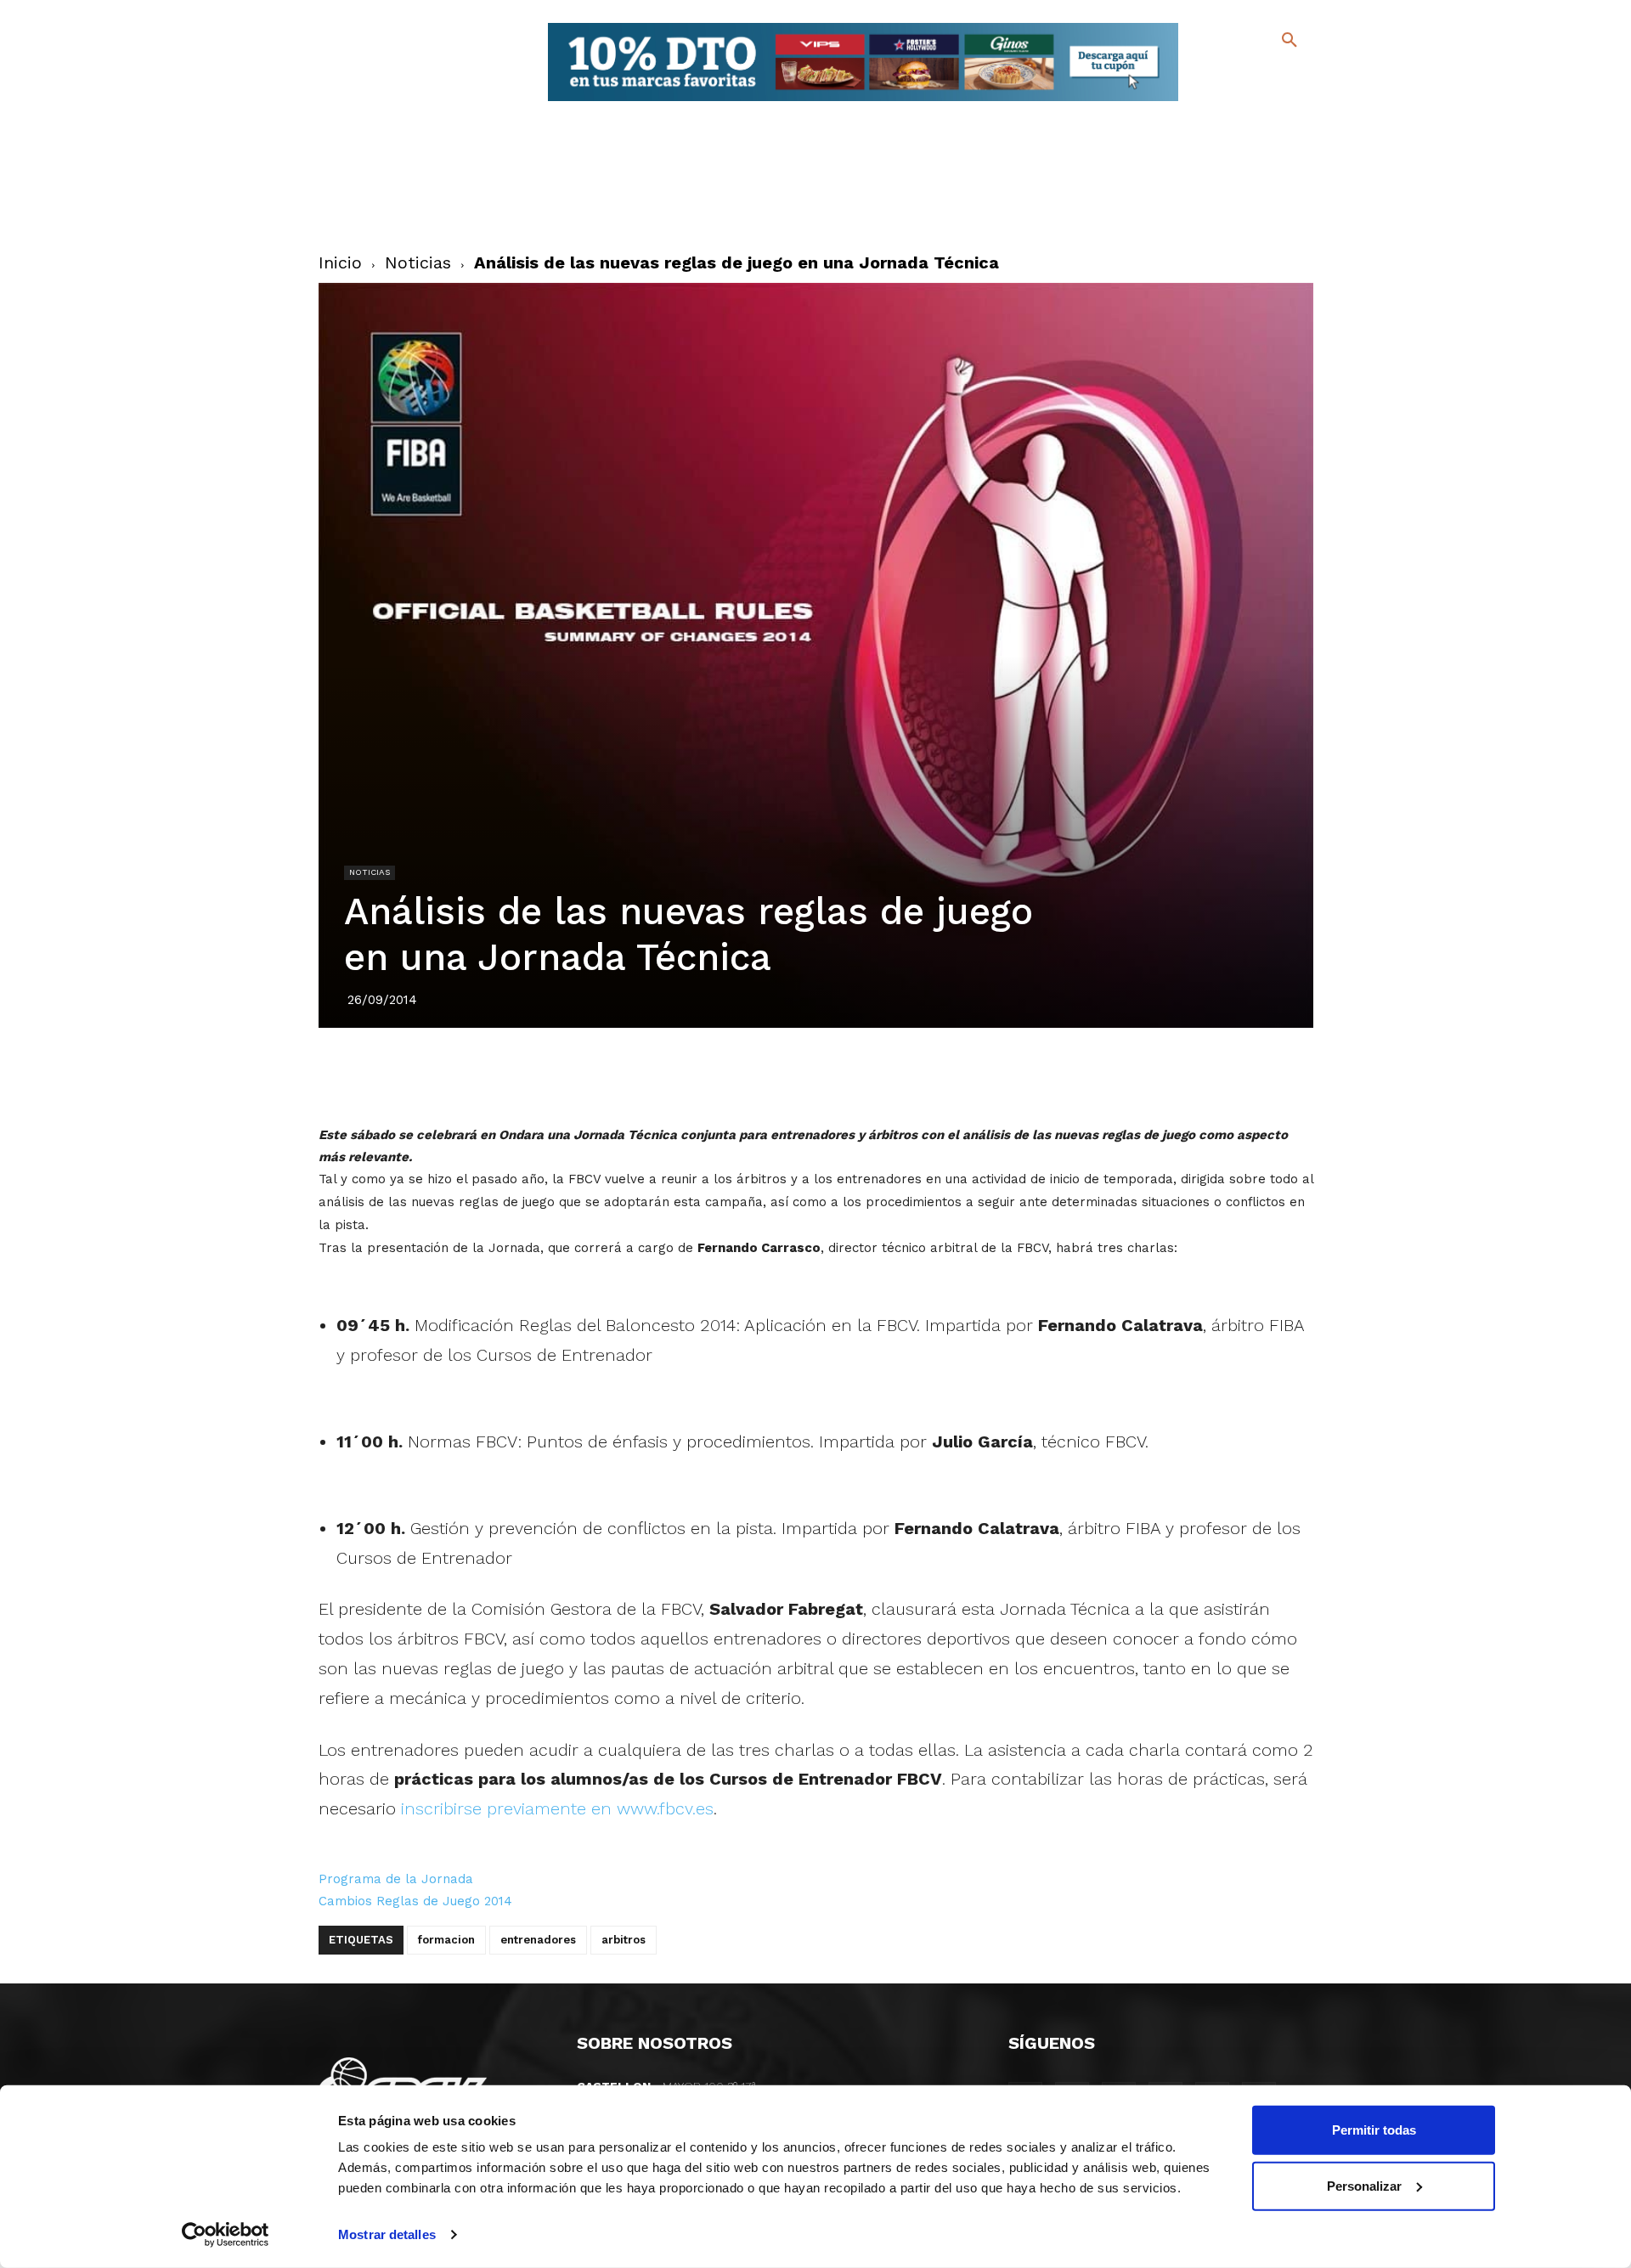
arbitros (624, 1940)
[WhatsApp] (874, 1075)
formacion (446, 1940)
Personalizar (1364, 2185)
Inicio (340, 262)
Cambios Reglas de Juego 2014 (415, 1901)
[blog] (1270, 75)
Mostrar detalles (387, 2234)
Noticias (418, 262)
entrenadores (538, 1940)
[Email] (913, 1075)
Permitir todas (1374, 2130)
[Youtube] (1275, 102)
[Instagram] (1297, 77)
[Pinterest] (796, 1075)
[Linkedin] (835, 1075)
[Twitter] (1245, 74)
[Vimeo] (1247, 102)
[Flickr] (1220, 102)
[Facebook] (1220, 77)
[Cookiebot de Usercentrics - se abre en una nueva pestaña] (226, 2235)
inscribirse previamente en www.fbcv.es (557, 1808)
